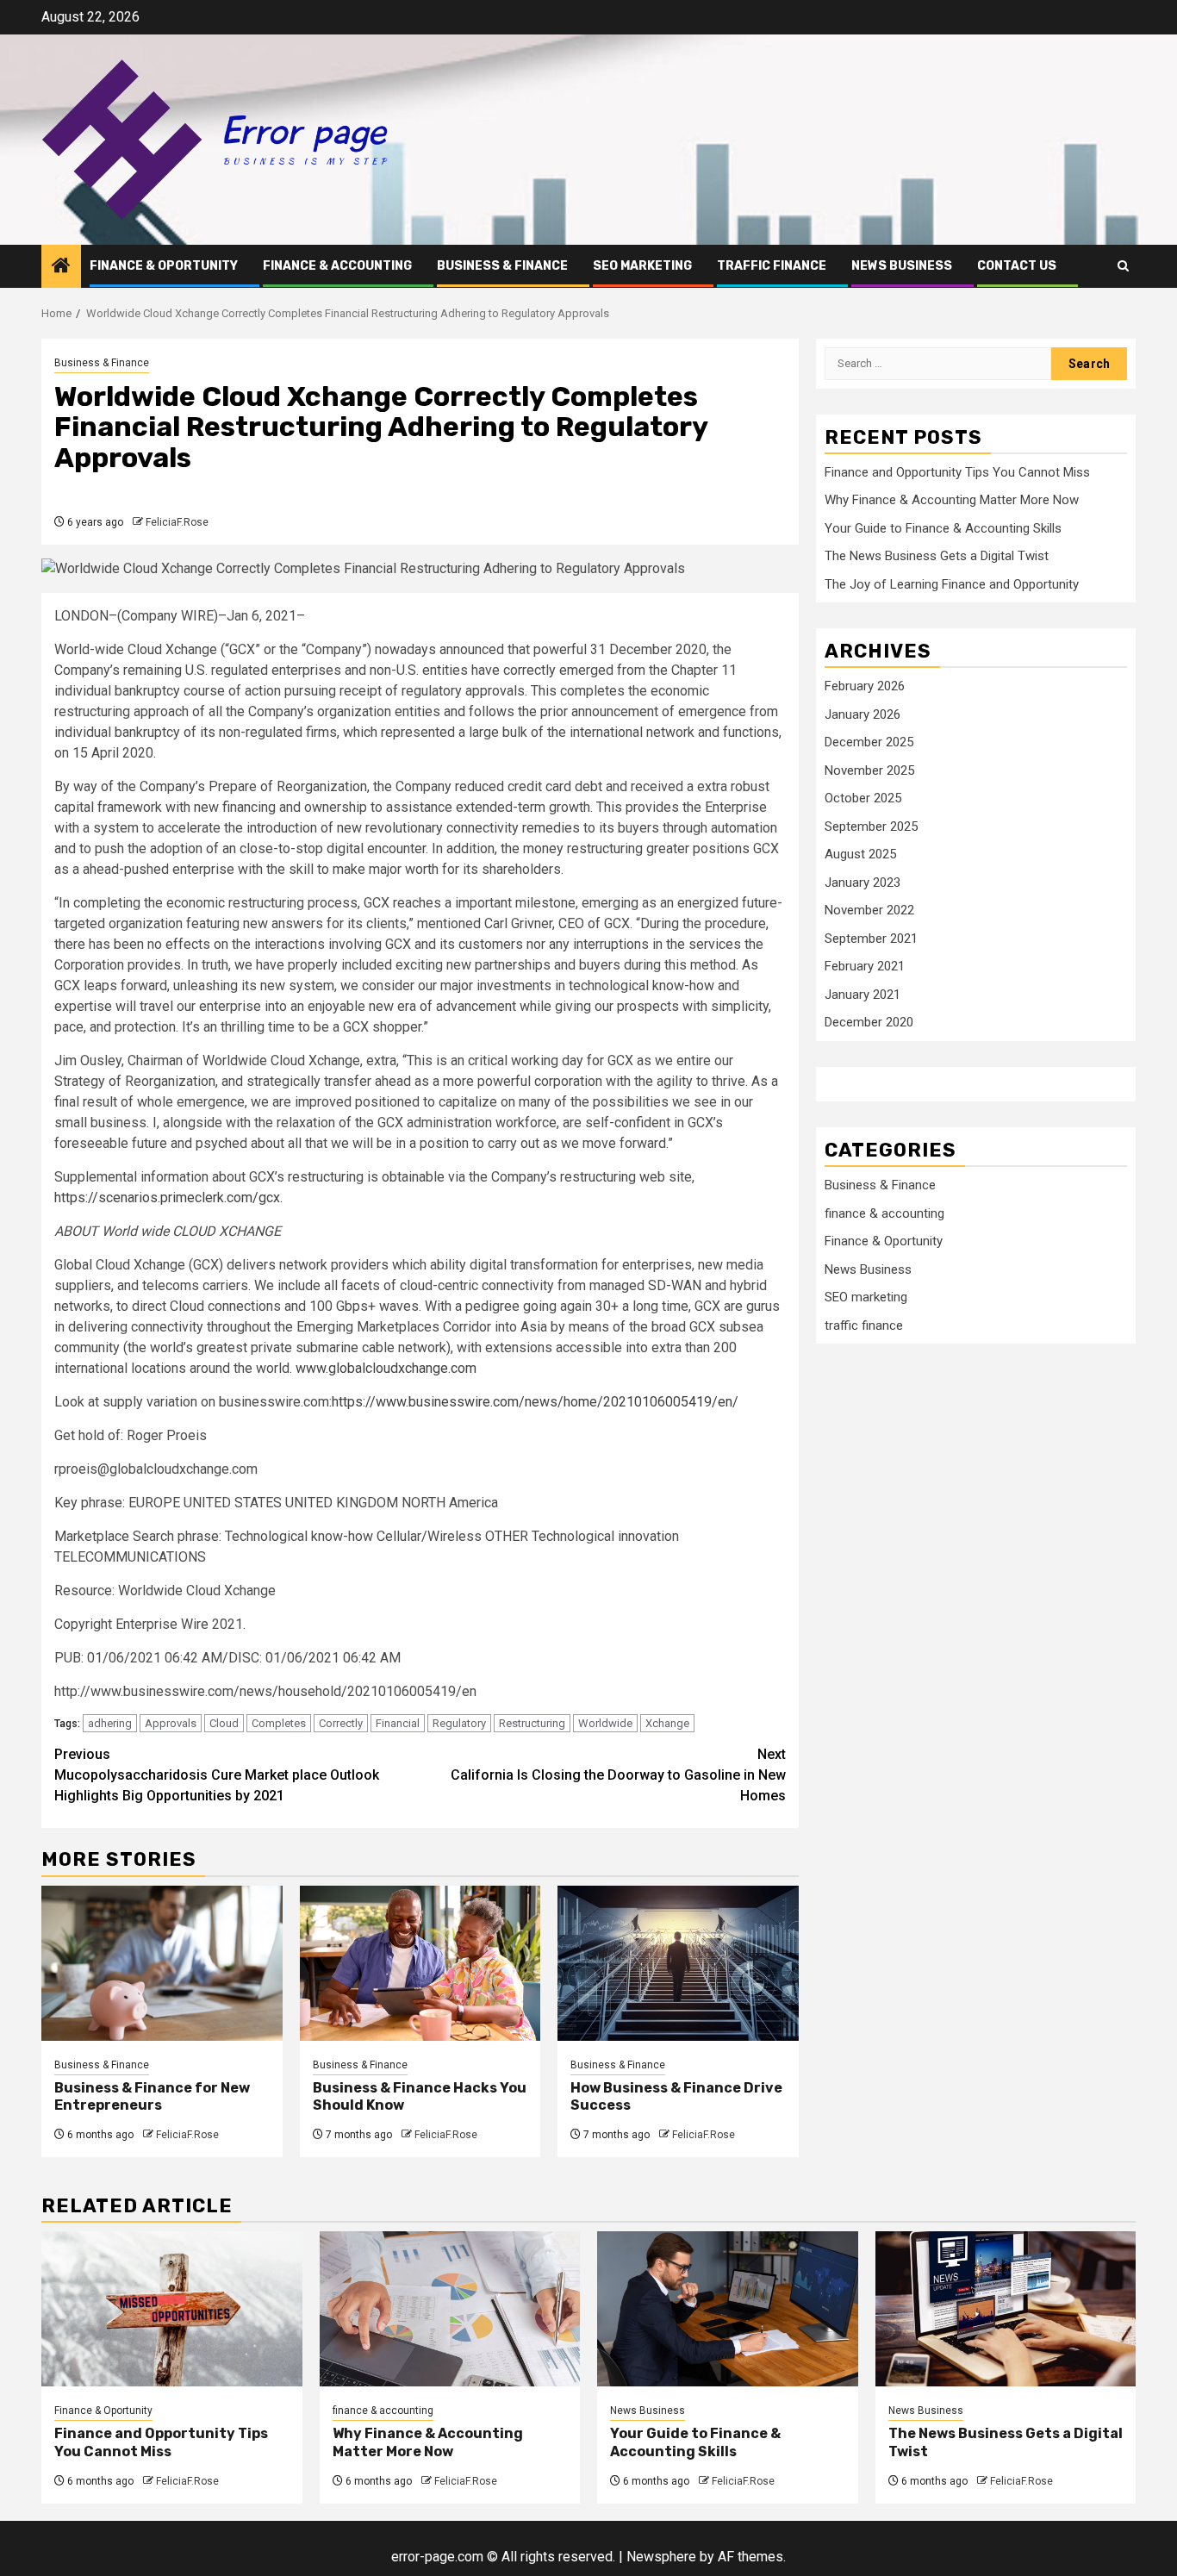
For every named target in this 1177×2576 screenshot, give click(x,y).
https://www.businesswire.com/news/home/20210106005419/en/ (535, 1402)
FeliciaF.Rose (177, 522)
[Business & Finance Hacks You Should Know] (420, 1963)
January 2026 (863, 715)
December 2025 (869, 743)
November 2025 (869, 771)
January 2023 (863, 883)
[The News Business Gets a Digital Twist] (1006, 2309)
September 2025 (871, 827)
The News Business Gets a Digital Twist (937, 557)
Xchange (667, 1723)
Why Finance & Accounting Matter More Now (952, 501)
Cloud (224, 1723)
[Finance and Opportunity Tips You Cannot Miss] (172, 2309)
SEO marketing (642, 266)
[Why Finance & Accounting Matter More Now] (450, 2309)
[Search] (1123, 266)
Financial (398, 1723)
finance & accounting (337, 266)
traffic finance (772, 266)
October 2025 (863, 799)
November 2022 (869, 911)
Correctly (341, 1723)
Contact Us (1017, 266)
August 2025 (860, 855)
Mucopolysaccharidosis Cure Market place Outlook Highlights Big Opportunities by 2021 (217, 1775)
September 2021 (871, 939)
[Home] (61, 267)
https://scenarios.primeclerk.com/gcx (167, 1198)
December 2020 (869, 1023)
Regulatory (459, 1723)
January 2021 (863, 995)
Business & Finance (502, 266)
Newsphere (661, 2557)
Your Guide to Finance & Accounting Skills (943, 528)
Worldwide (605, 1723)
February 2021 (865, 967)
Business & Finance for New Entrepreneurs (152, 2097)
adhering (110, 1723)
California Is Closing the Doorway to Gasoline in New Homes (618, 1775)
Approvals (171, 1723)
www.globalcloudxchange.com (386, 1368)
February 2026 (865, 687)
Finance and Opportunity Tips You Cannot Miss (957, 472)
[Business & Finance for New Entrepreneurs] (162, 1963)
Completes (279, 1723)
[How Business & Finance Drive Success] (678, 1963)
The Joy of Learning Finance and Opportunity (952, 584)
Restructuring (532, 1723)
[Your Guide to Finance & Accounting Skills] (728, 2309)
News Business (902, 266)
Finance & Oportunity (164, 266)
